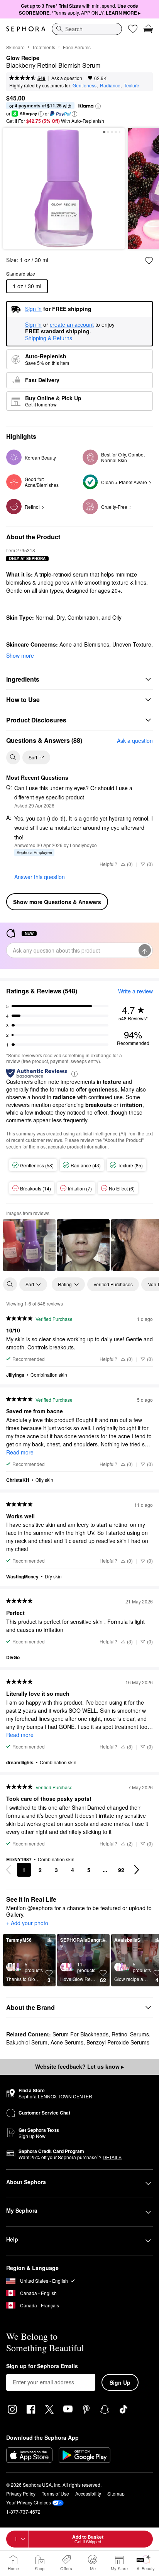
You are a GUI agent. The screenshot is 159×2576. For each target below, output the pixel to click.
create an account (72, 325)
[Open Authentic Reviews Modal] (74, 1073)
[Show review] (29, 1245)
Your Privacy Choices (29, 2502)
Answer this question (40, 877)
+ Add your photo (27, 1923)
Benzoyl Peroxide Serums (118, 2042)
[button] (98, 106)
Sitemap (116, 2493)
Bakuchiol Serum (27, 2042)
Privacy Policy (21, 2493)
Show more (20, 655)
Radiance (110, 85)
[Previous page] (8, 1870)
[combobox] (87, 29)
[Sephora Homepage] (26, 29)
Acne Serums (67, 2042)
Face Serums (77, 47)
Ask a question (67, 78)
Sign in (33, 325)
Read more (20, 1452)
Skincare (15, 47)
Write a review (135, 991)
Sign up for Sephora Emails (42, 2366)
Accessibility (88, 2493)
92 (121, 1870)
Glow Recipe (23, 58)
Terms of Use (55, 2493)
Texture (132, 85)
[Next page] (137, 1870)
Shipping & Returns (49, 338)
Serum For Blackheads (80, 2034)
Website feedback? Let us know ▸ (79, 2066)
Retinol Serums (130, 2034)
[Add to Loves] (149, 261)
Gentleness (85, 85)
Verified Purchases (113, 1284)
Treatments (44, 47)
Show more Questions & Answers (57, 902)
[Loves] (133, 29)
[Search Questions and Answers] (13, 757)
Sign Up (120, 2382)
